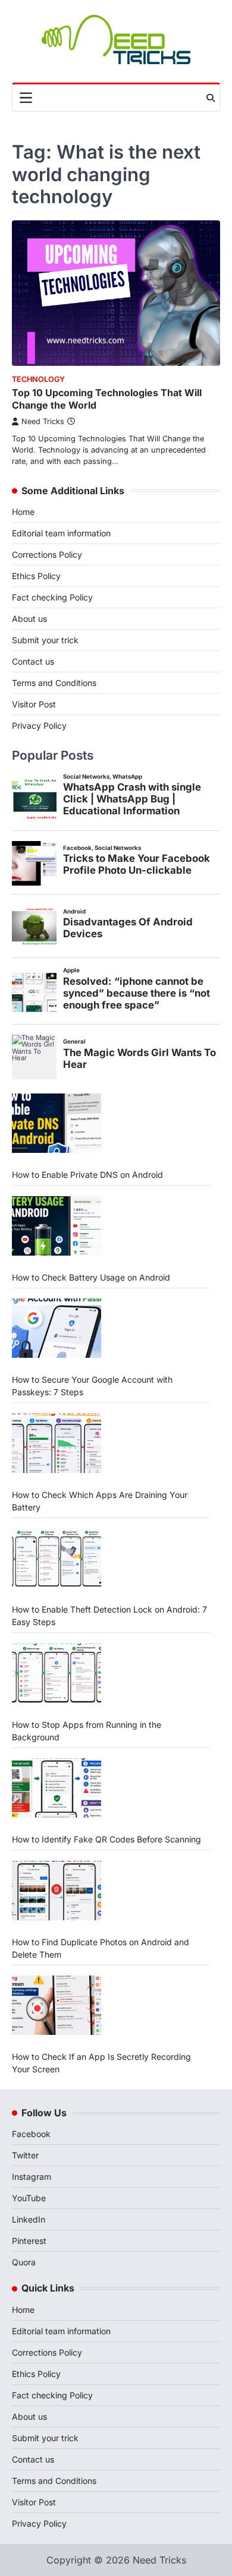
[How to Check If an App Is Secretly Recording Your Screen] (57, 2005)
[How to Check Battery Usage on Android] (57, 1226)
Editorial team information (61, 533)
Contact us (33, 661)
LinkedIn (29, 2219)
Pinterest (29, 2241)
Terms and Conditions (54, 683)
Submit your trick (45, 640)
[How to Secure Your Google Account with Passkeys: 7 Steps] (57, 1328)
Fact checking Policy (52, 597)
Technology (38, 379)
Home (23, 512)
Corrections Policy (47, 554)
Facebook (31, 2134)
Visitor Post (34, 704)
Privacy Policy (39, 726)
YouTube (29, 2198)
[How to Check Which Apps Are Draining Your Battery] (57, 1443)
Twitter (25, 2155)
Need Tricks (43, 421)
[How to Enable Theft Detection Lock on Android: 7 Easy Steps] (57, 1558)
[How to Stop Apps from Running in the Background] (57, 1673)
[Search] (211, 98)
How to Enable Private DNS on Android (87, 1175)
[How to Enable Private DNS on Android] (57, 1123)
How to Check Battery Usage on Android (91, 1277)
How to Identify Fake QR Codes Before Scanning (106, 1839)
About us (29, 619)
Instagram (32, 2177)
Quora (24, 2262)
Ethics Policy (36, 576)
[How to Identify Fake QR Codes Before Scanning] (57, 1788)
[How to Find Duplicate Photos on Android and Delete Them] (57, 1891)
